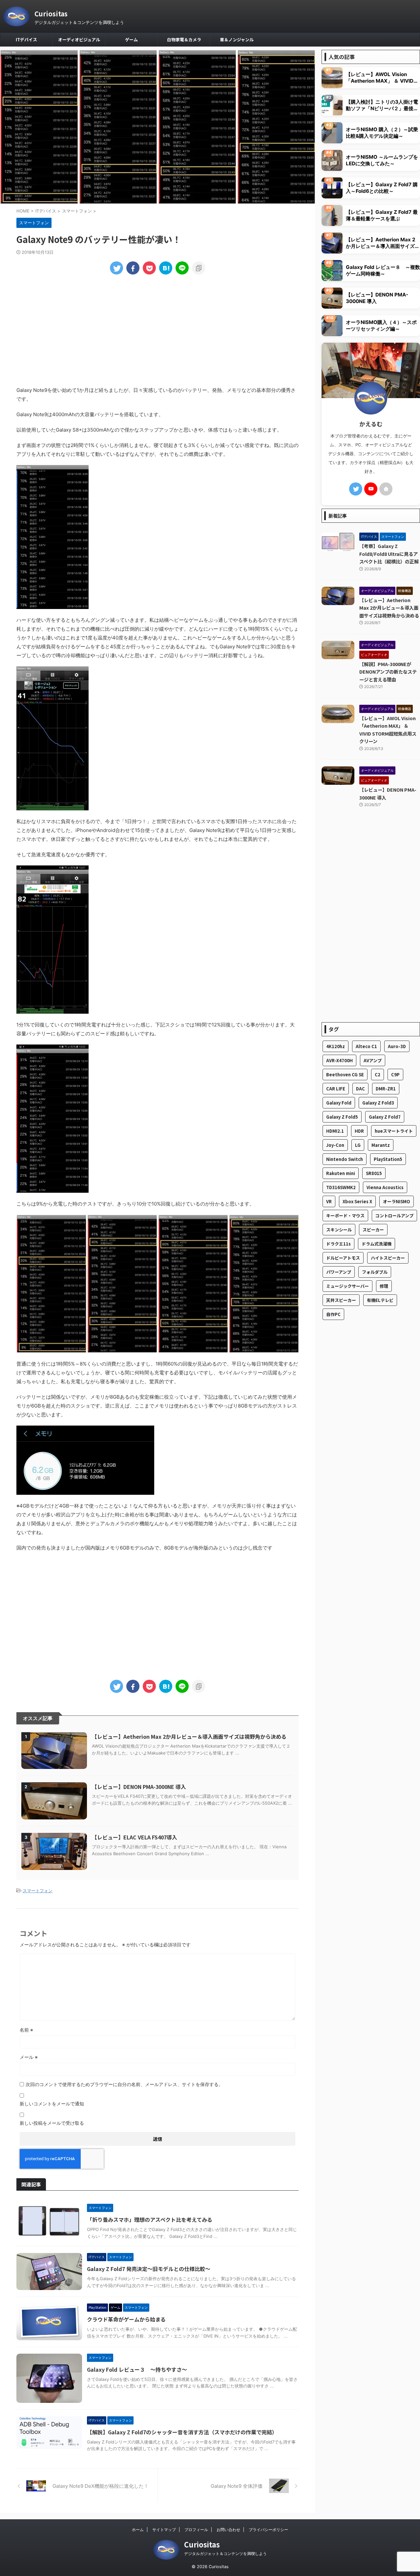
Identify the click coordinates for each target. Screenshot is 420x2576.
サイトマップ (164, 2530)
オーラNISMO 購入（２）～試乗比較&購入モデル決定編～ (382, 133)
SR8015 (374, 1173)
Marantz (381, 1145)
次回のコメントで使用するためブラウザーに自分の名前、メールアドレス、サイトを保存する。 (124, 2084)
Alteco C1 (366, 1046)
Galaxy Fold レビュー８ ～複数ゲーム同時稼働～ (383, 270)
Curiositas (51, 14)
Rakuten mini (341, 1173)
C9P (395, 1075)
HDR (359, 1131)
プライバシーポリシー (268, 2530)
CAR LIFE (336, 1089)
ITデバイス (26, 40)
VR (329, 1201)
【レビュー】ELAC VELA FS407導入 (135, 1837)
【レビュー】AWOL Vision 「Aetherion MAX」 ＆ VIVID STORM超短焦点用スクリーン (380, 78)
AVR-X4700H (339, 1060)
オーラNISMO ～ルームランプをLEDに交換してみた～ (382, 160)
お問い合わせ (228, 2530)
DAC (360, 1089)
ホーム (138, 2530)
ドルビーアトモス (343, 1258)
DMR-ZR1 (386, 1089)
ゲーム (131, 40)
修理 (384, 1286)
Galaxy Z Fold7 (385, 1117)
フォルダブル (375, 1272)
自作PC (333, 1314)
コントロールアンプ (394, 1216)
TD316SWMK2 (341, 1187)
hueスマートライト (394, 1131)
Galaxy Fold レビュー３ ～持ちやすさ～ (137, 2369)
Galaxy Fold (339, 1103)
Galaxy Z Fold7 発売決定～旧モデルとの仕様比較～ (149, 2269)
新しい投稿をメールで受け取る (52, 2123)
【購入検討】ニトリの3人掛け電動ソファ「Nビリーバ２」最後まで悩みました (382, 105)
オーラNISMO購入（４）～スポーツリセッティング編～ (381, 325)
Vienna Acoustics (385, 1187)
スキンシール (339, 1230)
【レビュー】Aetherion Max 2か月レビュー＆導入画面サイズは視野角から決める (189, 1736)
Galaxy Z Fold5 (342, 1117)
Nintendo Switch (345, 1159)
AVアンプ (373, 1060)
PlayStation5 (388, 1159)
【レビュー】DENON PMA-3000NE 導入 (139, 1787)
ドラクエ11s (338, 1244)
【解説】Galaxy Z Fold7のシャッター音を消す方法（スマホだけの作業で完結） (182, 2432)
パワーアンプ (339, 1272)
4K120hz (336, 1046)
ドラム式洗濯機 (377, 1244)
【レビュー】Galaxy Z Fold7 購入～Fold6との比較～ (382, 188)
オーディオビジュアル (79, 40)
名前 (26, 2030)
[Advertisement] (157, 330)
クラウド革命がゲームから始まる (126, 2319)
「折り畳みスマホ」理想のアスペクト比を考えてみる (150, 2220)
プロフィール (196, 2530)
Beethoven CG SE (345, 1075)
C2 (378, 1075)
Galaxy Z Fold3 (378, 1103)
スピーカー (373, 1230)
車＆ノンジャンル (237, 40)
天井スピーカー (341, 1300)
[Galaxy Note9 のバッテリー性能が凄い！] (166, 268)
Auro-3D (397, 1046)
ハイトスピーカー (388, 1258)
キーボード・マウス (345, 1216)
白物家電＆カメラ (184, 40)
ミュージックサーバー (347, 1286)
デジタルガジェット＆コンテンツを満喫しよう (225, 2554)
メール (29, 2057)
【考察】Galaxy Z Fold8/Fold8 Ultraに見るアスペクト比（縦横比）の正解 (389, 554)
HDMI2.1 (335, 1131)
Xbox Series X (357, 1201)
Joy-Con (335, 1145)
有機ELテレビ (380, 1300)
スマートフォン (38, 1891)
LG (358, 1145)
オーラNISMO (397, 1201)
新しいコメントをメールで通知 (52, 2104)
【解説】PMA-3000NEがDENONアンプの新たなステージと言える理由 (388, 672)
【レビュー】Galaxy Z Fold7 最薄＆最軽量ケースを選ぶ (382, 215)
